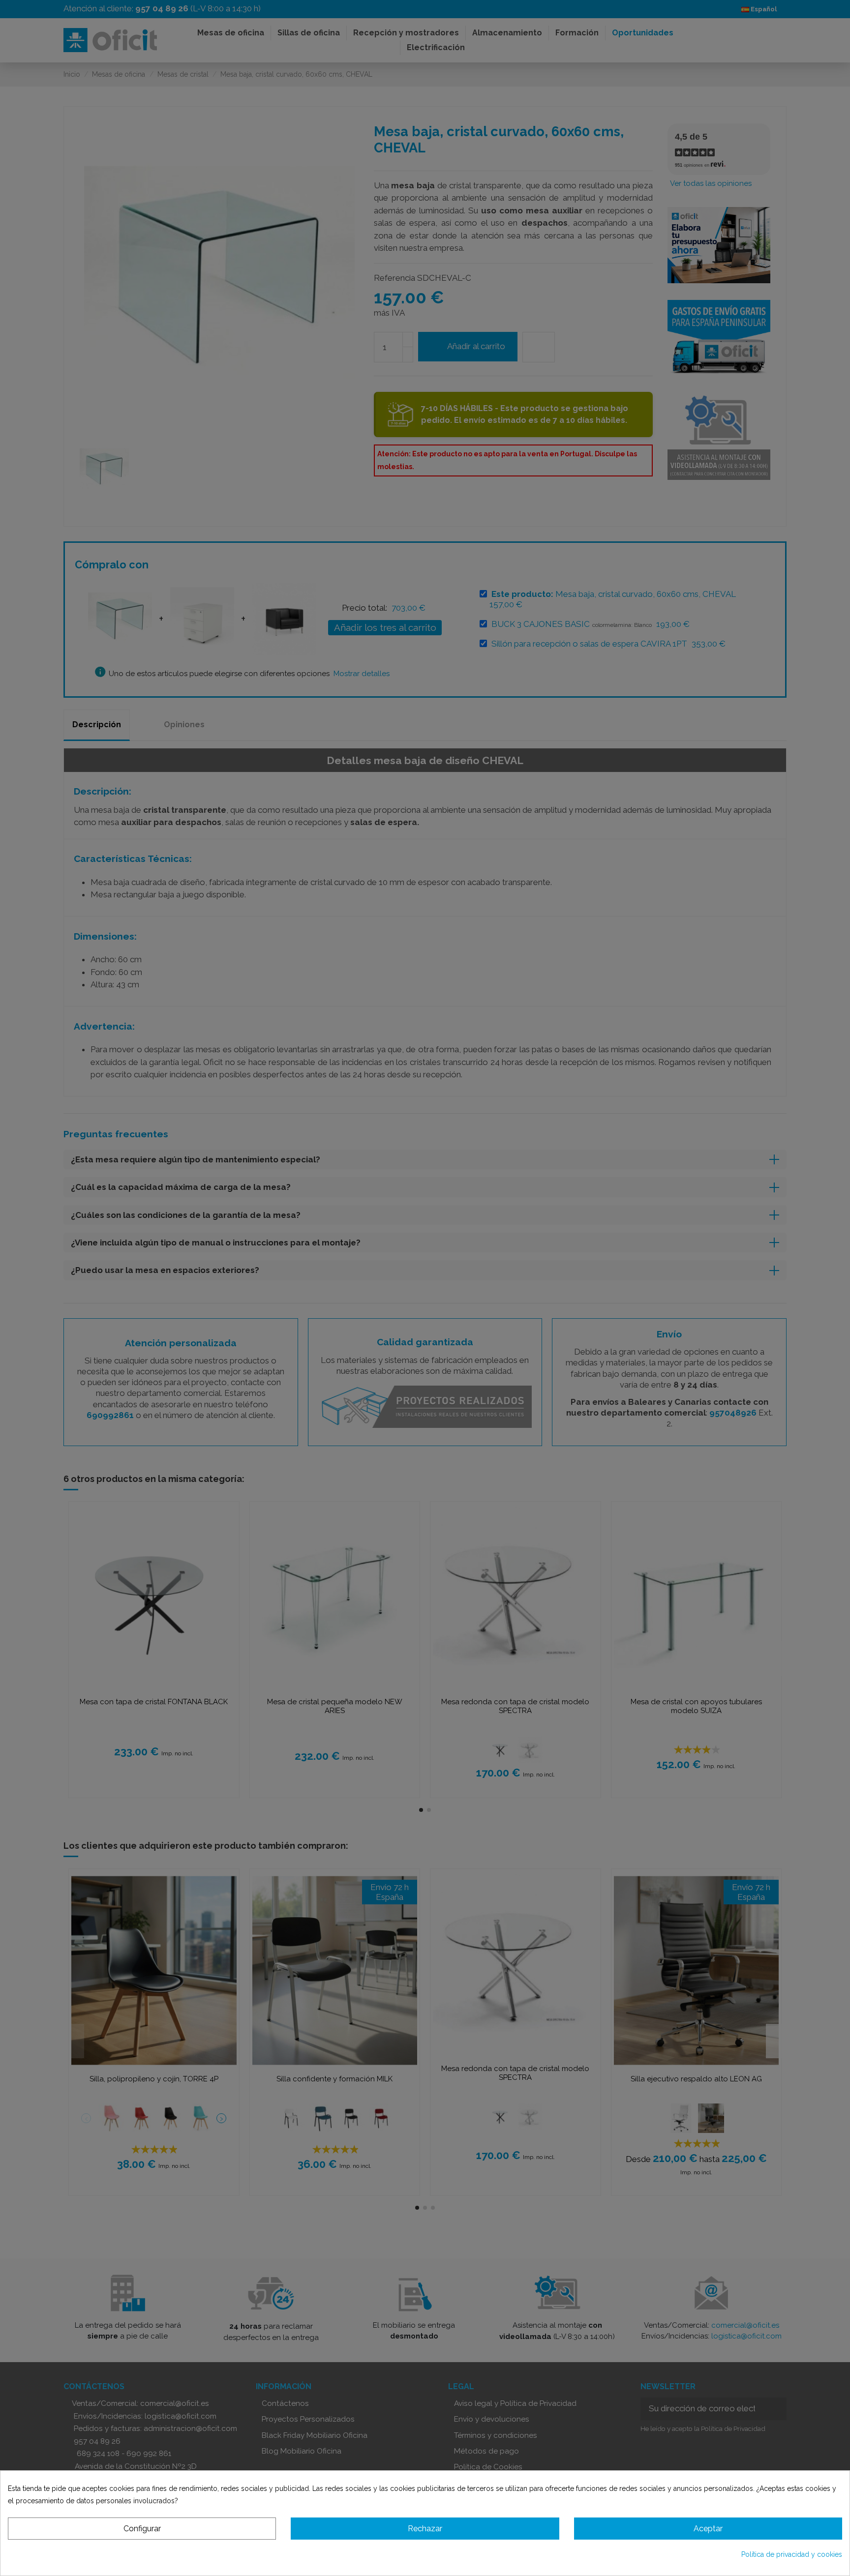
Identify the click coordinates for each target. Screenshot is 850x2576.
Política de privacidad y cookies (792, 2554)
